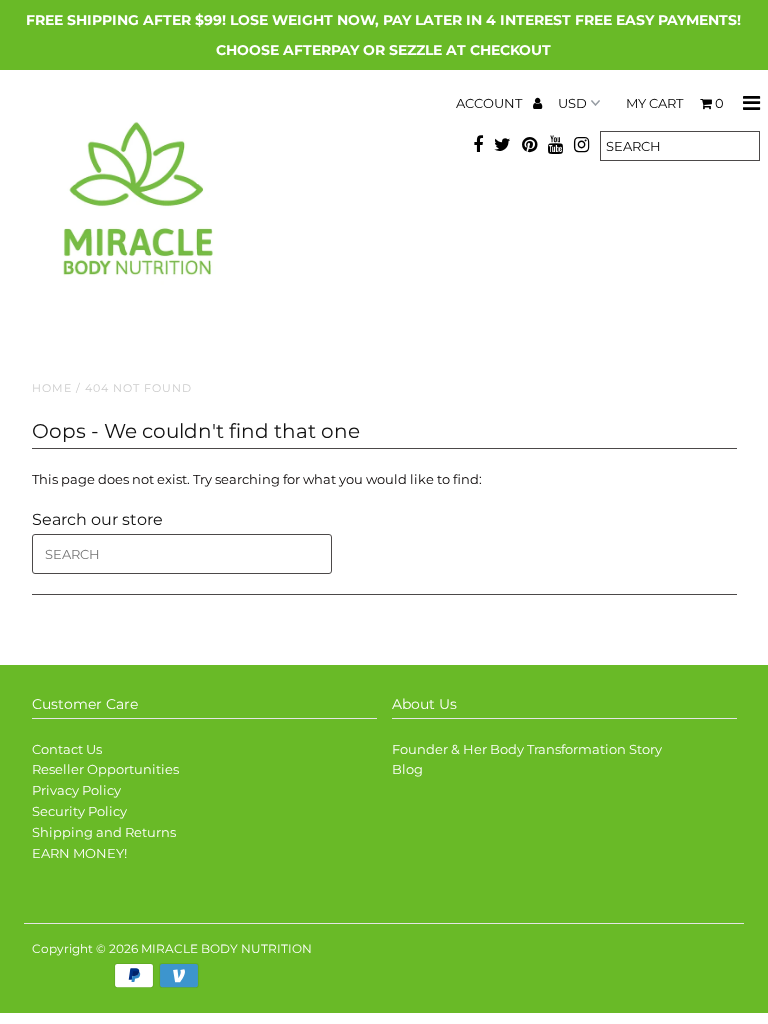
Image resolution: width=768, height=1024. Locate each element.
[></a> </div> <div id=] (117, 979)
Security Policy (79, 811)
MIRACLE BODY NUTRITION (226, 948)
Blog (407, 769)
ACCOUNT (490, 103)
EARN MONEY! (79, 853)
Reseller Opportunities (105, 769)
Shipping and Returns (104, 832)
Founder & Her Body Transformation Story (527, 749)
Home (52, 388)
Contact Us (67, 749)
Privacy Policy (76, 790)
